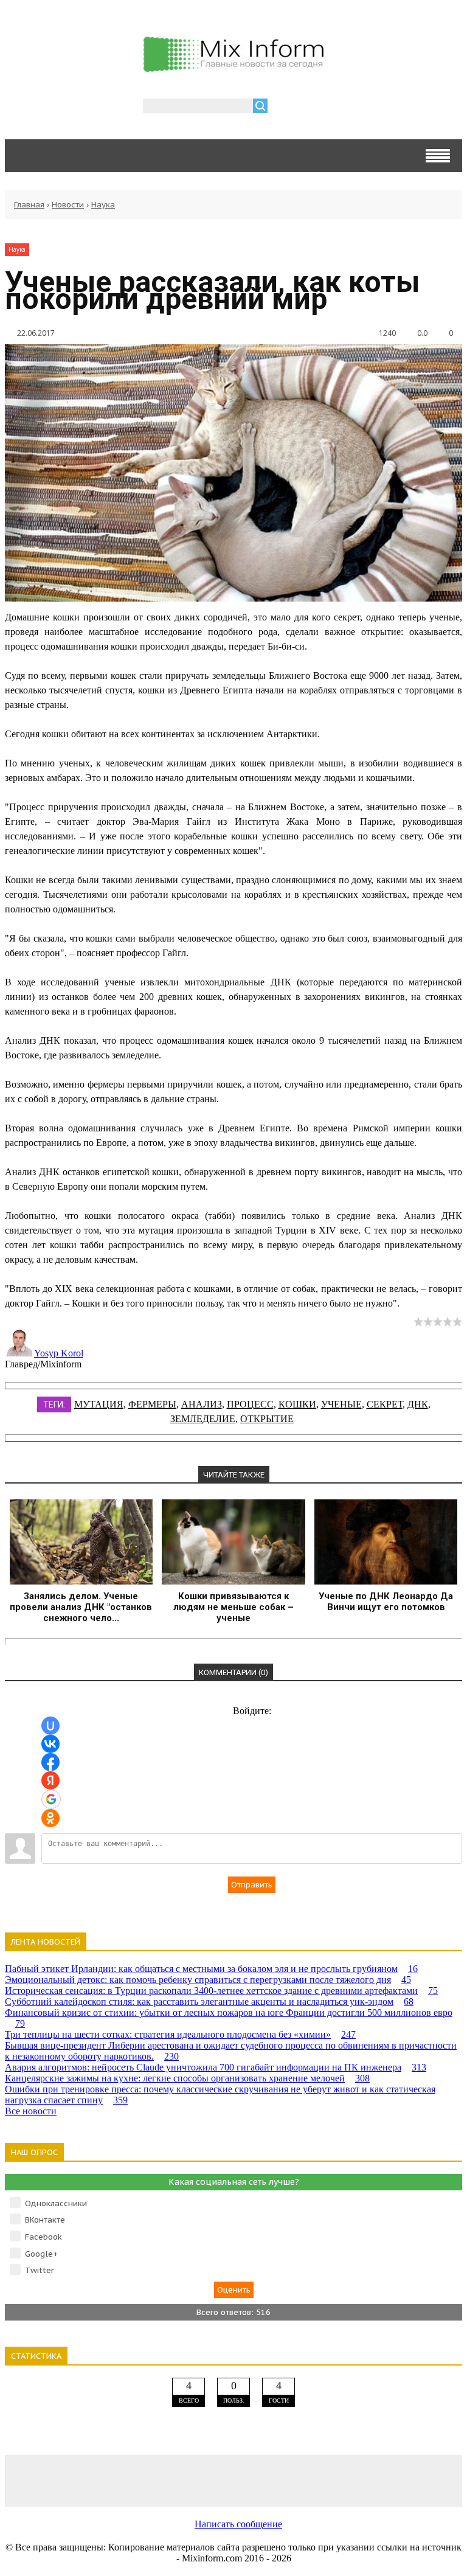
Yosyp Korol (59, 1353)
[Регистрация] (312, 107)
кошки (297, 1404)
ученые (341, 1404)
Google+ (41, 2254)
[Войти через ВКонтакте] (50, 1744)
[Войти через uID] (50, 1726)
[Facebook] (142, 2480)
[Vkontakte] (50, 2480)
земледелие (203, 1419)
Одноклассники (56, 2203)
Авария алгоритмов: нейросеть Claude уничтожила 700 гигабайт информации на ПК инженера (216, 2067)
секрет (385, 1404)
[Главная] (233, 67)
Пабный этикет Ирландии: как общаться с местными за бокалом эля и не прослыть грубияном (211, 1969)
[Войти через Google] (51, 1799)
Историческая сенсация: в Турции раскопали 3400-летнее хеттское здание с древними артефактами (221, 1991)
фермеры (152, 1404)
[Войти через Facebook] (50, 1762)
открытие (267, 1419)
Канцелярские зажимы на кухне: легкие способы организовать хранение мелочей (187, 2078)
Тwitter (40, 2270)
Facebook (43, 2237)
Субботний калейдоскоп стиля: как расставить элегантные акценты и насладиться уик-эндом (209, 2001)
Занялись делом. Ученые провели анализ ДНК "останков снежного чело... (81, 1607)
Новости (68, 205)
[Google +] (417, 2480)
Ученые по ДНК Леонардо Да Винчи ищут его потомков (386, 1602)
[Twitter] (233, 2480)
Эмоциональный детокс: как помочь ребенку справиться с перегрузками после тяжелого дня (208, 1980)
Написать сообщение (238, 2524)
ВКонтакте (45, 2220)
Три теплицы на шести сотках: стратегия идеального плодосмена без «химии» (180, 2034)
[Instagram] (325, 2480)
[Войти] (283, 107)
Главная (29, 205)
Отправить (252, 1885)
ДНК (418, 1404)
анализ (202, 1404)
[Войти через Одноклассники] (50, 1818)
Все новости (31, 2111)
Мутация (99, 1404)
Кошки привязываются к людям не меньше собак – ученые (233, 1607)
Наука (103, 205)
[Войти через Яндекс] (50, 1780)
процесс (250, 1404)
